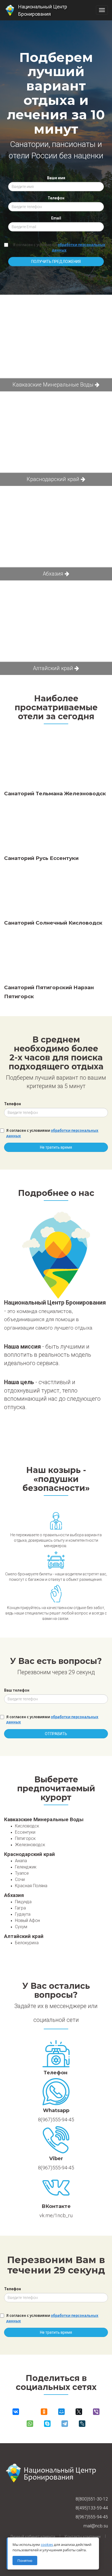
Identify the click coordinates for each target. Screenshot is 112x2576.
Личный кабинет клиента (33, 2537)
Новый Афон (27, 1920)
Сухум (21, 1927)
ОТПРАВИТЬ (56, 1734)
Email (56, 218)
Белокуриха (27, 1943)
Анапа (21, 1861)
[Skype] (47, 2424)
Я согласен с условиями (59, 247)
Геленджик (26, 1867)
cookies (47, 2544)
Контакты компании (83, 2537)
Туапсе (22, 1873)
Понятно (25, 2561)
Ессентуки (25, 1832)
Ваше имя (56, 178)
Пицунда (23, 1902)
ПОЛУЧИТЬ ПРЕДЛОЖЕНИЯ (56, 262)
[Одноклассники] (44, 2412)
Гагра (20, 1908)
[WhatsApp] (30, 2424)
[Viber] (96, 2412)
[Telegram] (65, 2424)
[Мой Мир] (61, 2412)
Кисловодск (27, 1826)
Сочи (20, 1879)
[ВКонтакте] (16, 2412)
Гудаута (23, 1914)
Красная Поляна (31, 1886)
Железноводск (30, 1845)
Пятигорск (25, 1838)
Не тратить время (56, 1147)
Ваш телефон (17, 1690)
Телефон (56, 198)
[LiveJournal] (82, 2424)
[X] (79, 2412)
